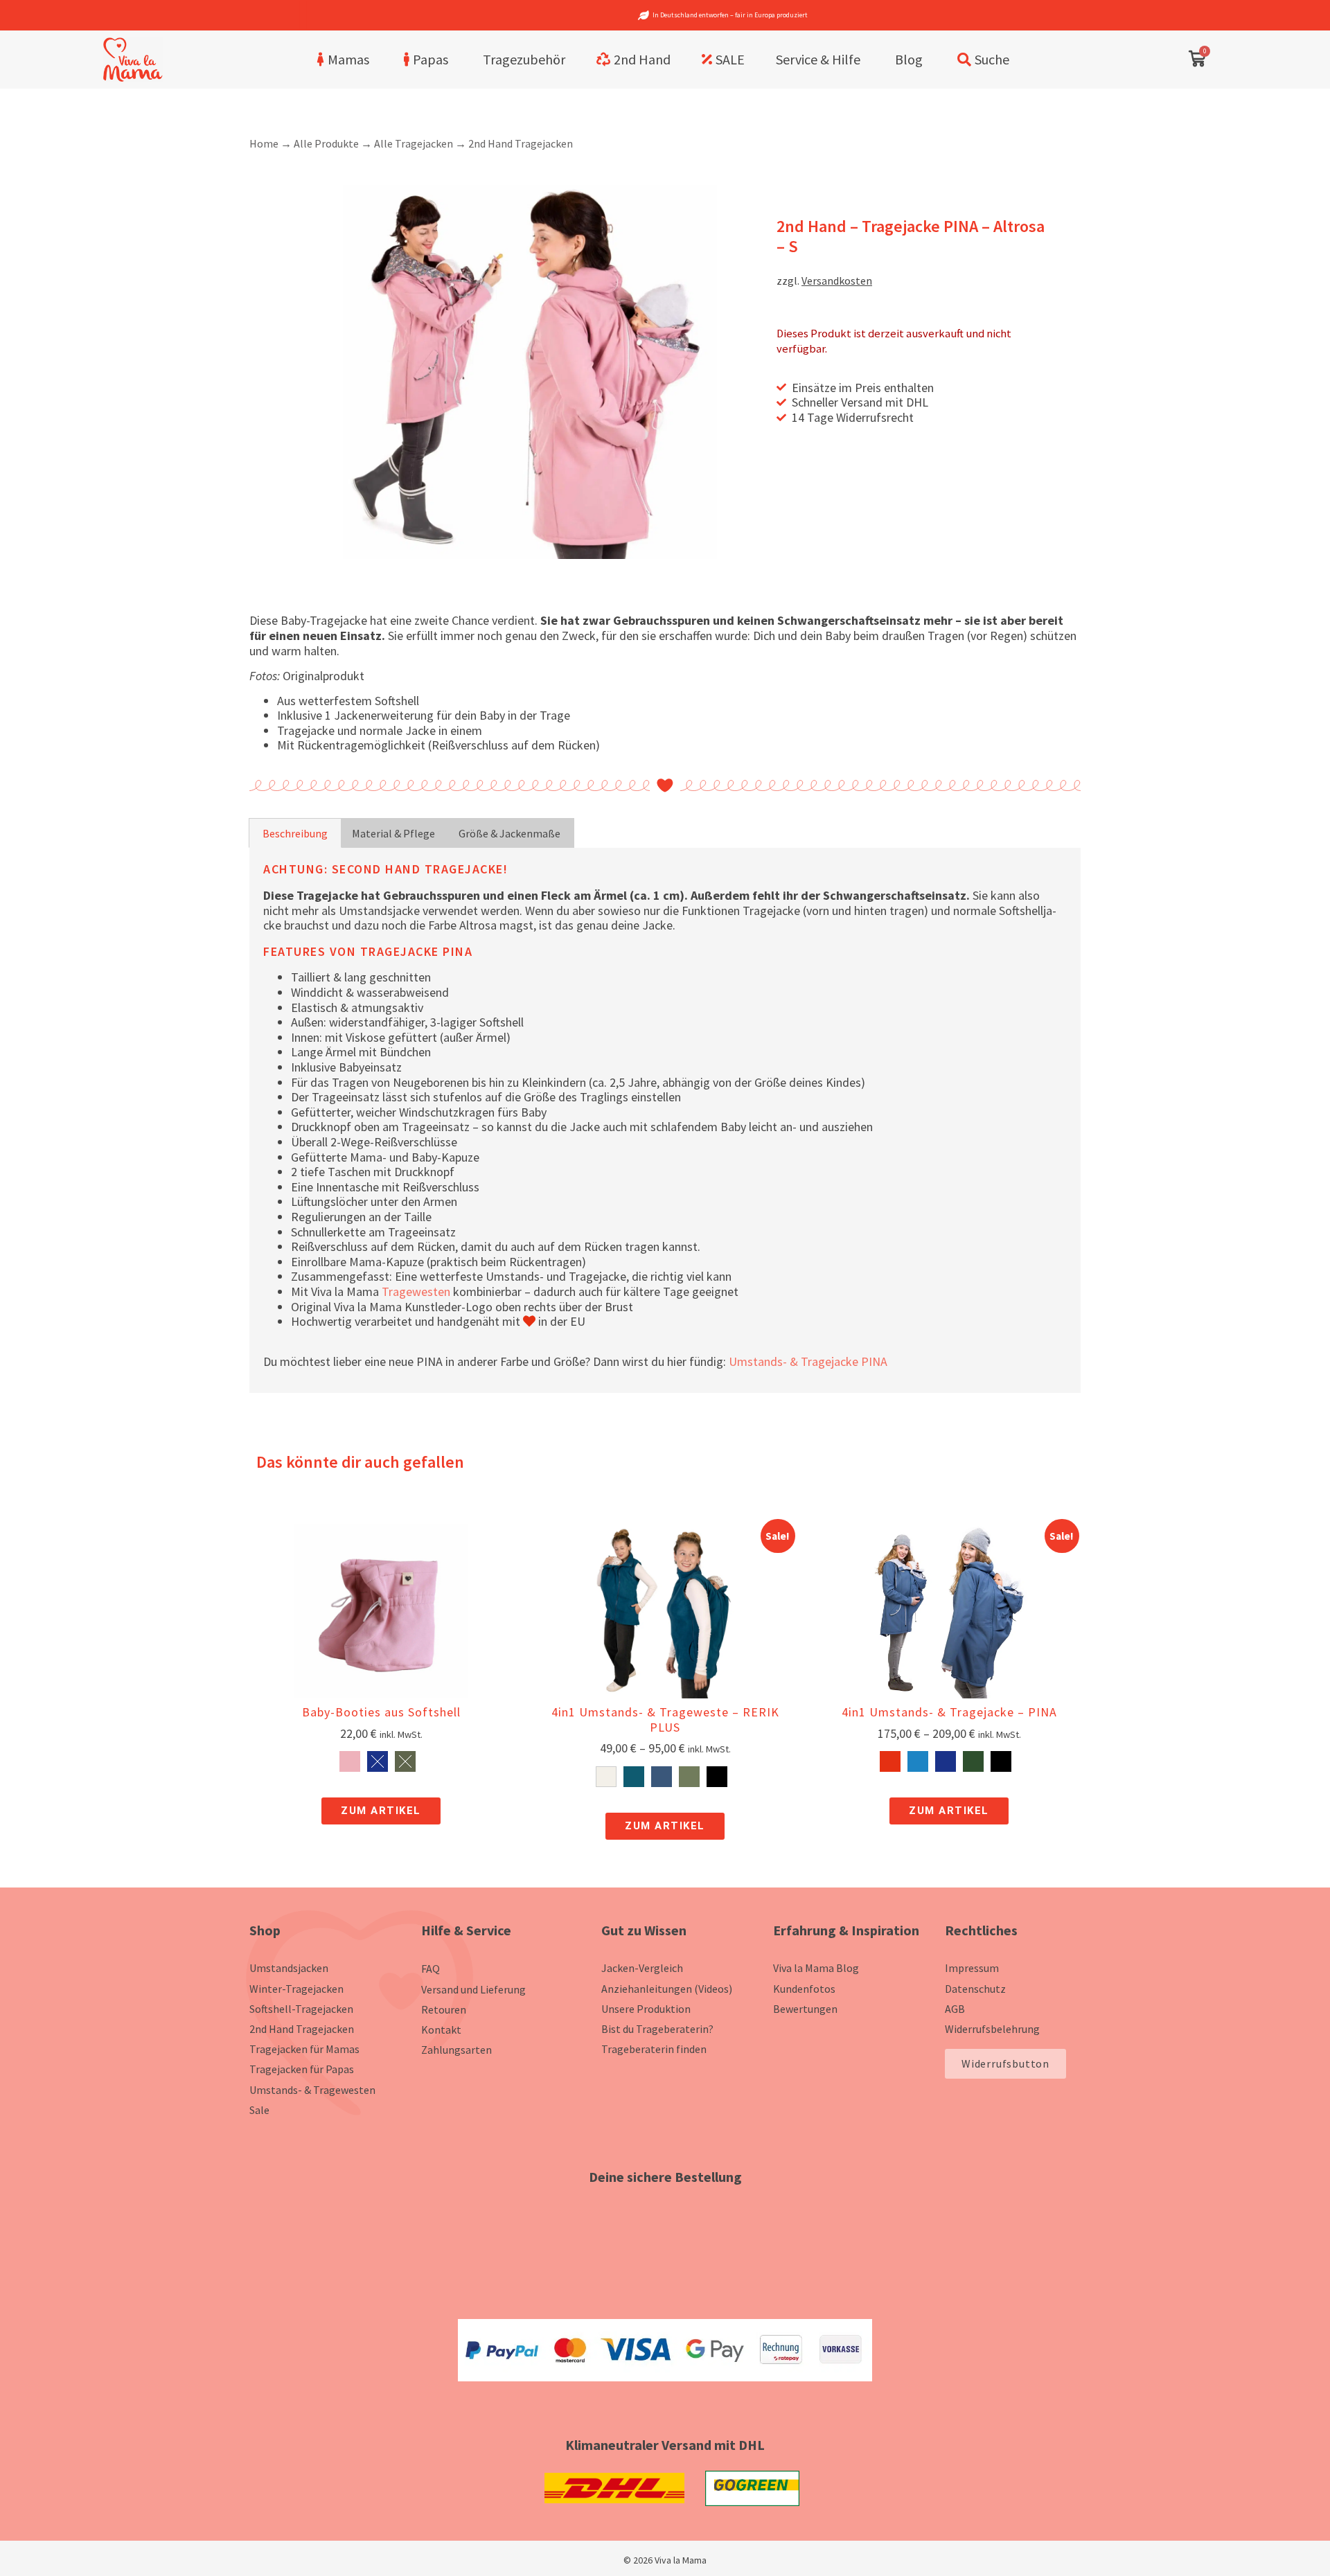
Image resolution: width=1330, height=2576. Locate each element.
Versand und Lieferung (473, 1989)
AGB (955, 2009)
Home (264, 143)
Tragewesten (416, 1291)
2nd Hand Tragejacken (521, 143)
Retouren (444, 2009)
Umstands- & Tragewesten (312, 2090)
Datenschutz (975, 1989)
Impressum (972, 1968)
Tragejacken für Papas (302, 2069)
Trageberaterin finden (654, 2049)
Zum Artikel (381, 1811)
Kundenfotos (804, 1989)
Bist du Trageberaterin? (657, 2029)
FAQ (431, 1969)
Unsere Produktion (646, 2009)
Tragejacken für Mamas (304, 2049)
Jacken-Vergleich (642, 1968)
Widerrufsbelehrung (992, 2029)
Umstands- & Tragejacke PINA (808, 1361)
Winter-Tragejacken (296, 1989)
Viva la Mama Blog (816, 1968)
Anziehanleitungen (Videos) (667, 1989)
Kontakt (441, 2029)
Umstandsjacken (289, 1968)
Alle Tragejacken (414, 143)
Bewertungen (805, 2009)
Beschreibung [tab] (295, 833)
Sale (259, 2110)
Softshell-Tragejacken (301, 2009)
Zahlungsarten (456, 2050)
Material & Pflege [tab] (393, 833)
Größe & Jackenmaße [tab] (509, 833)
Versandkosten (837, 281)
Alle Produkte (326, 143)
